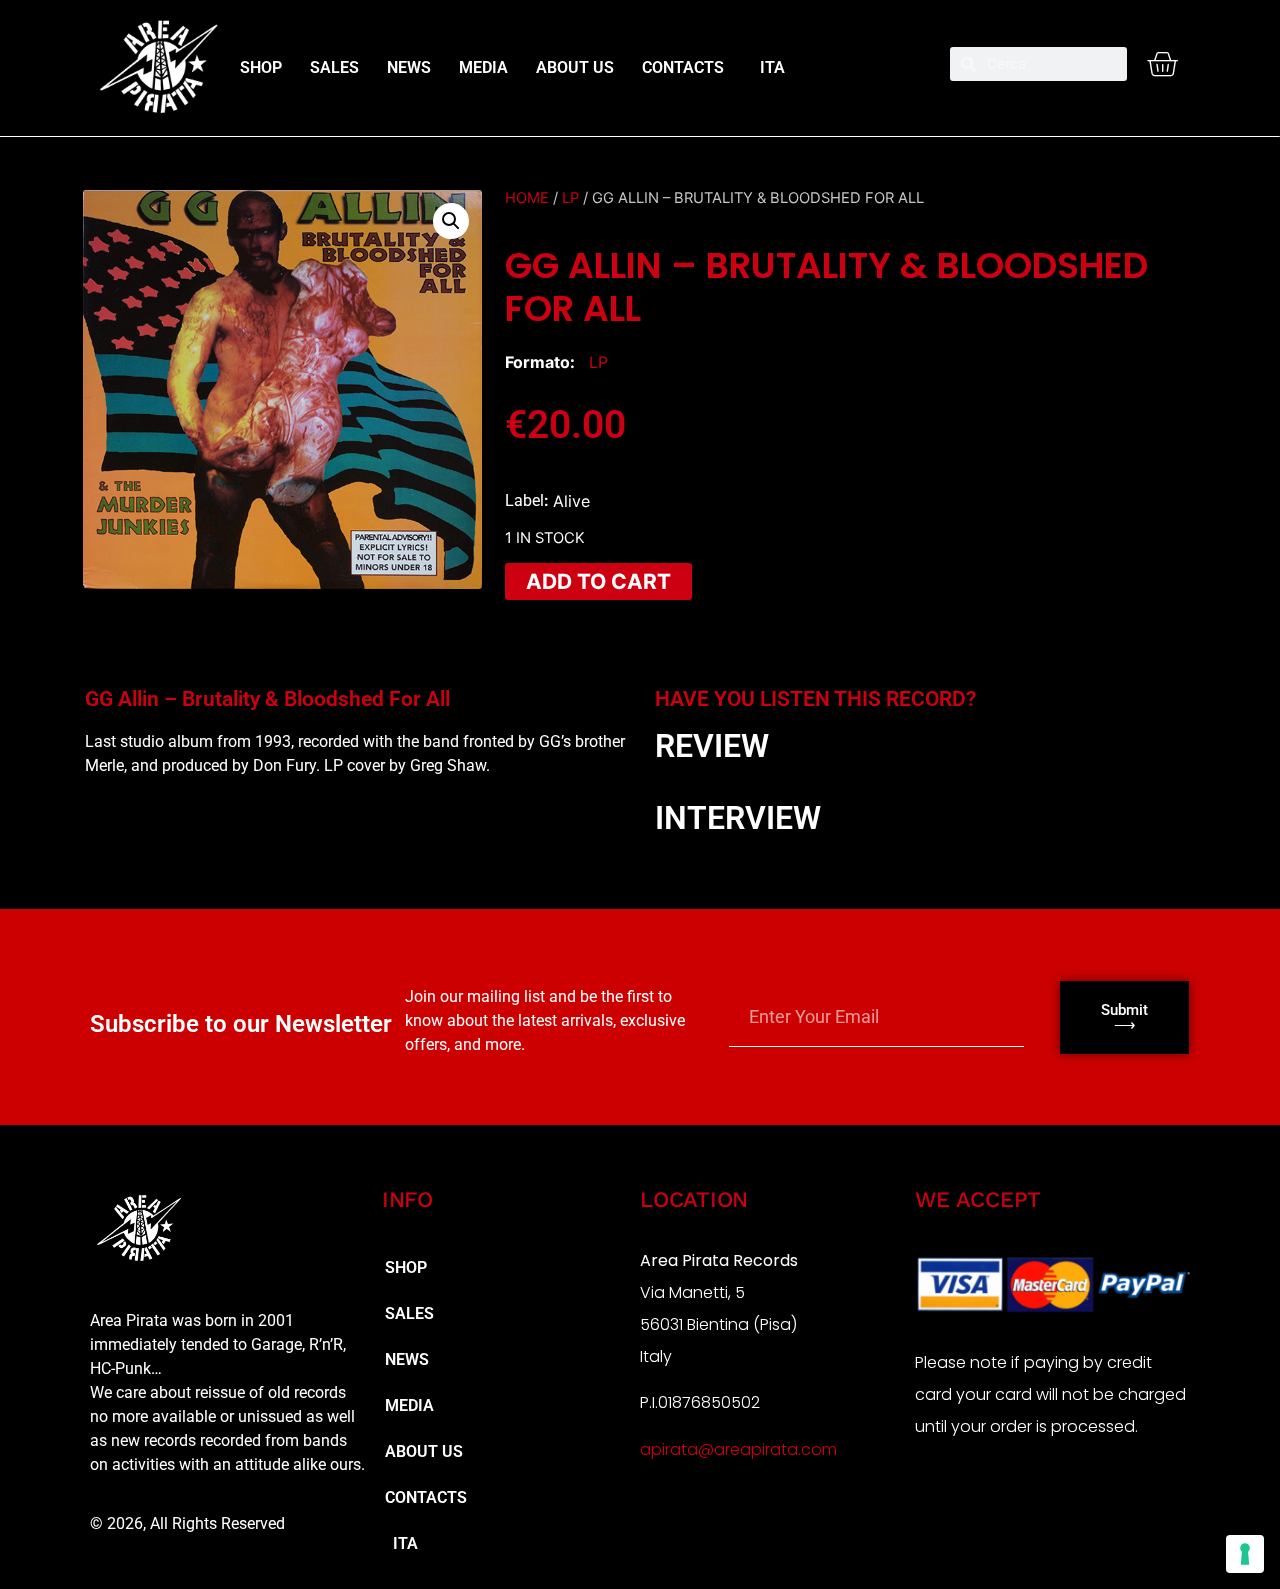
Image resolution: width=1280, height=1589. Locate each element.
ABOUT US (575, 67)
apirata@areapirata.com (738, 1449)
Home (527, 198)
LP (570, 198)
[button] (451, 221)
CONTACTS (683, 67)
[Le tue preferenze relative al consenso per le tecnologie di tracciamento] (1245, 1554)
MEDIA (483, 67)
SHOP (261, 67)
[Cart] (1162, 64)
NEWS (409, 67)
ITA (768, 67)
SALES (334, 67)
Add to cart (598, 581)
